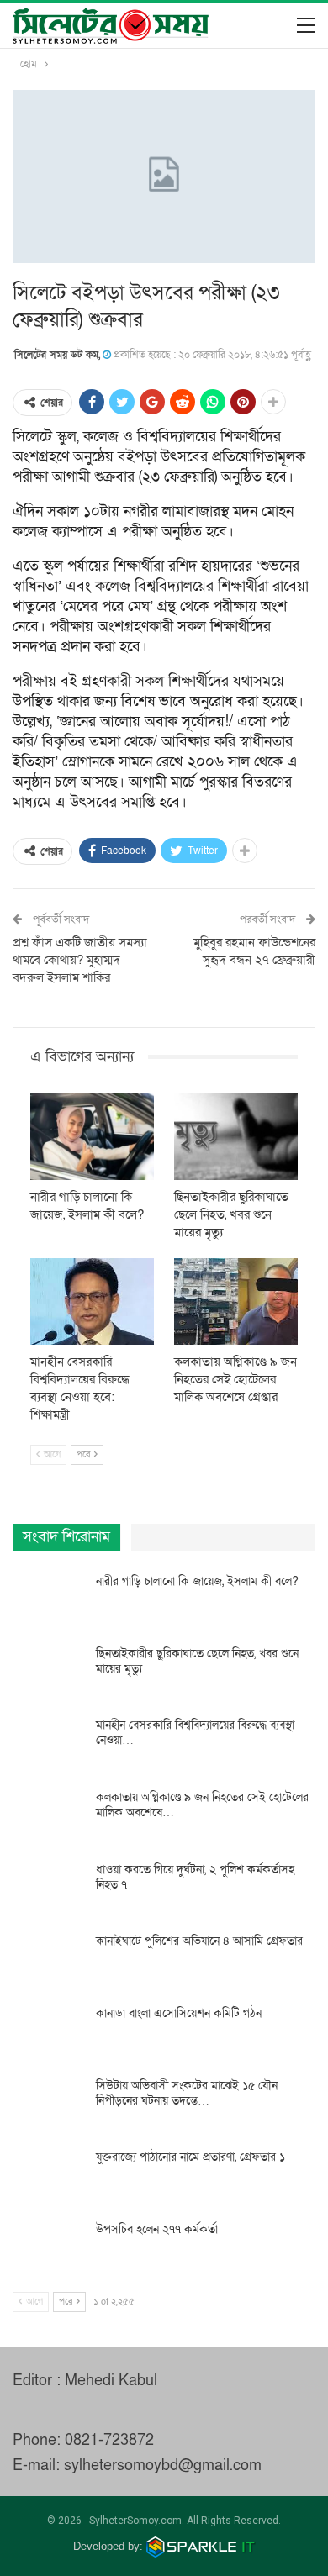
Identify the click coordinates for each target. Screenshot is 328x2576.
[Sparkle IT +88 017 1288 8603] (201, 2546)
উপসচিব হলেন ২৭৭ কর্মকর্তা (157, 2229)
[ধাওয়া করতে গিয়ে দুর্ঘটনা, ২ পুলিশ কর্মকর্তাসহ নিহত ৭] (49, 1889)
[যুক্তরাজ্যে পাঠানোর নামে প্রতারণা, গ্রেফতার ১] (49, 2177)
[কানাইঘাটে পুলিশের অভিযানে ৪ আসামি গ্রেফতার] (49, 1961)
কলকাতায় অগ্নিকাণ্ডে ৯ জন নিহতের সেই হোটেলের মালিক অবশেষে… (202, 1805)
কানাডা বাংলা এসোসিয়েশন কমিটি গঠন (179, 2013)
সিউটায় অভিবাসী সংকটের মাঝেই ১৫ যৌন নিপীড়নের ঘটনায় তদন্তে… (187, 2093)
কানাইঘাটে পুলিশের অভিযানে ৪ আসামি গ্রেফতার (199, 1941)
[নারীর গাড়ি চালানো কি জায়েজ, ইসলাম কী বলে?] (92, 1137)
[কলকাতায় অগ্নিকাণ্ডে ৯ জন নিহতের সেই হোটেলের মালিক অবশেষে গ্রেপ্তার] (236, 1301)
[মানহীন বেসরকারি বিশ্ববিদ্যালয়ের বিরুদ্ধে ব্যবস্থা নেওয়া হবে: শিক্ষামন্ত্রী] (92, 1301)
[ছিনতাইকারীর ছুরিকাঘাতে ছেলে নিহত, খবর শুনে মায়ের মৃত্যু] (236, 1137)
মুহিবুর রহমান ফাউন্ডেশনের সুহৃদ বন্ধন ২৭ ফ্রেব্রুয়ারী (254, 951)
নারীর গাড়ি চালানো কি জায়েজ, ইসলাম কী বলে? (197, 1581)
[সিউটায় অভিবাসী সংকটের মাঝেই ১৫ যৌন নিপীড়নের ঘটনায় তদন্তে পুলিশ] (49, 2105)
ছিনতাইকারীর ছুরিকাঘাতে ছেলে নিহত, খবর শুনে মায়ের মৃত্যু (197, 1661)
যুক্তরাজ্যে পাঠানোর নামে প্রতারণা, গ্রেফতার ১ (190, 2157)
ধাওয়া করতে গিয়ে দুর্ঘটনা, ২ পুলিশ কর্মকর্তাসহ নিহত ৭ (195, 1877)
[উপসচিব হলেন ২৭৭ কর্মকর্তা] (49, 2249)
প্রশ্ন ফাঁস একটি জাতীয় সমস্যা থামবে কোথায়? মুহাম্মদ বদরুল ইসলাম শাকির (80, 960)
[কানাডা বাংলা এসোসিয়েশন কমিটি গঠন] (49, 2033)
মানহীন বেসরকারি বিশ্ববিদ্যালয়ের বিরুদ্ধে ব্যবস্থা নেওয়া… (195, 1733)
